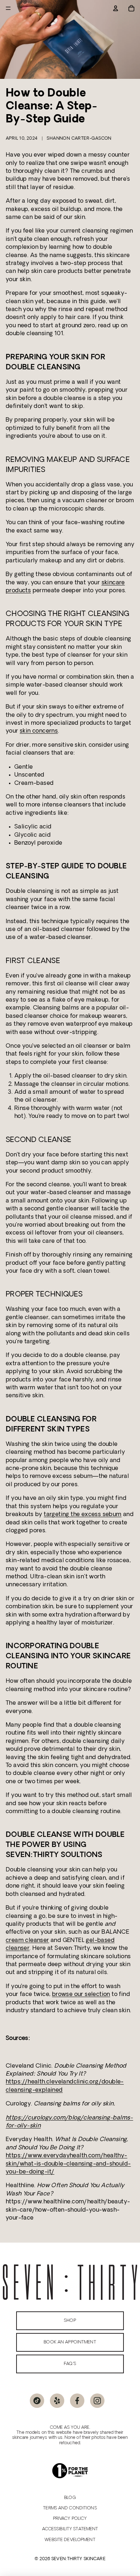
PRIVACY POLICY (70, 2519)
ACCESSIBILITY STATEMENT (70, 2529)
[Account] (116, 8)
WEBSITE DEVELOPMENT (70, 2540)
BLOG (70, 2498)
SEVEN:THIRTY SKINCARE (78, 2559)
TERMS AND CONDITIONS (70, 2508)
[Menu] (8, 8)
